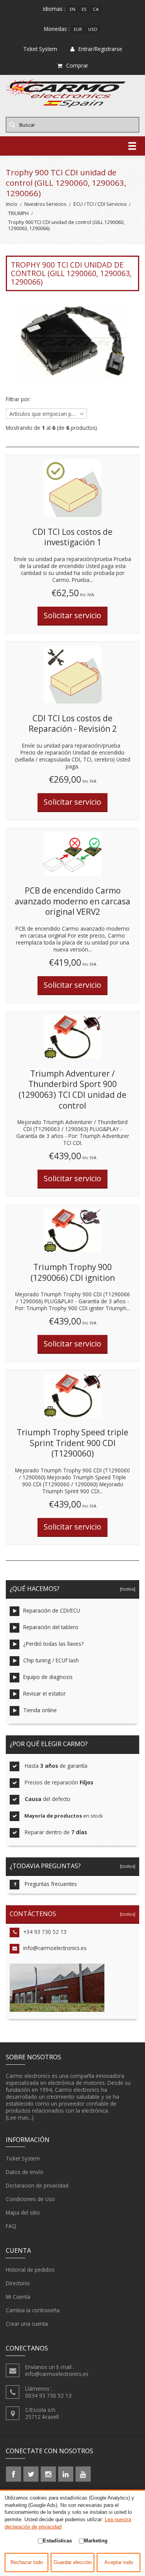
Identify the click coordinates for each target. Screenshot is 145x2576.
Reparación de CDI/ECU (52, 1610)
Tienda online (40, 1710)
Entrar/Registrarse (100, 49)
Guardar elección (73, 2562)
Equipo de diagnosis (48, 1677)
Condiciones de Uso (30, 2199)
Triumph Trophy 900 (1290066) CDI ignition (73, 1272)
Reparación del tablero (51, 1627)
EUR (78, 29)
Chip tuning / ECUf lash (51, 1660)
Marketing (96, 2541)
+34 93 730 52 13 (45, 1932)
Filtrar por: (18, 399)
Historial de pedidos (30, 2270)
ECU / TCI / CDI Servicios (100, 204)
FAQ (11, 2226)
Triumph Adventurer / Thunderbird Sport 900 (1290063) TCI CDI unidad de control (72, 1090)
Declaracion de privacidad (37, 2185)
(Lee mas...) (20, 2117)
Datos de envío (25, 2172)
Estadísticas (57, 2541)
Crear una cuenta (27, 2324)
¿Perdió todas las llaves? (53, 1644)
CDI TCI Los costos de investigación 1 (72, 537)
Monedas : (57, 29)
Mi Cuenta (18, 2297)
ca (96, 9)
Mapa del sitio (23, 2212)
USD (93, 29)
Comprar (77, 65)
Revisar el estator (44, 1693)
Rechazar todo (27, 2562)
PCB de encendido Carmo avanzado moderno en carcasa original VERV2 (72, 901)
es (84, 9)
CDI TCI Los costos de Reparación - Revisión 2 (73, 724)
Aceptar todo (119, 2562)
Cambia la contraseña (33, 2310)
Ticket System (23, 2158)
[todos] (126, 1589)
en (72, 9)
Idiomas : (54, 9)
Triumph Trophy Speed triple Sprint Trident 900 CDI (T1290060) (72, 1443)
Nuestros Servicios (45, 204)
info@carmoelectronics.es (55, 1948)
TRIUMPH (18, 213)
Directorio (18, 2283)
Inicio (12, 204)
